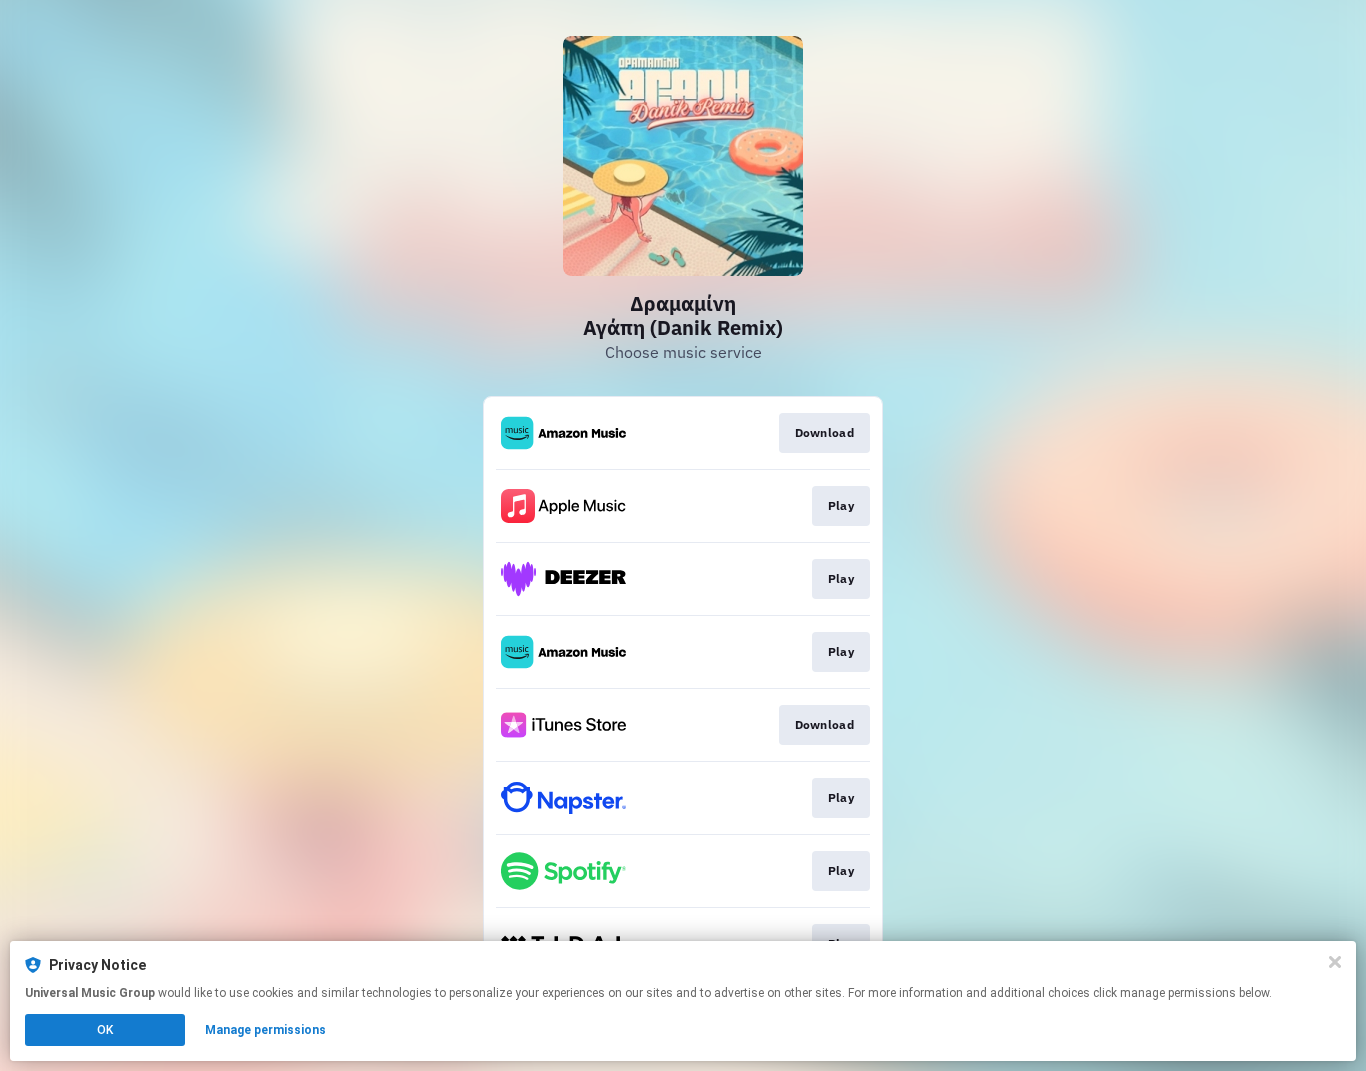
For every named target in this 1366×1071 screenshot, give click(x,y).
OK (105, 1030)
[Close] (1335, 962)
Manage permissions (265, 1030)
